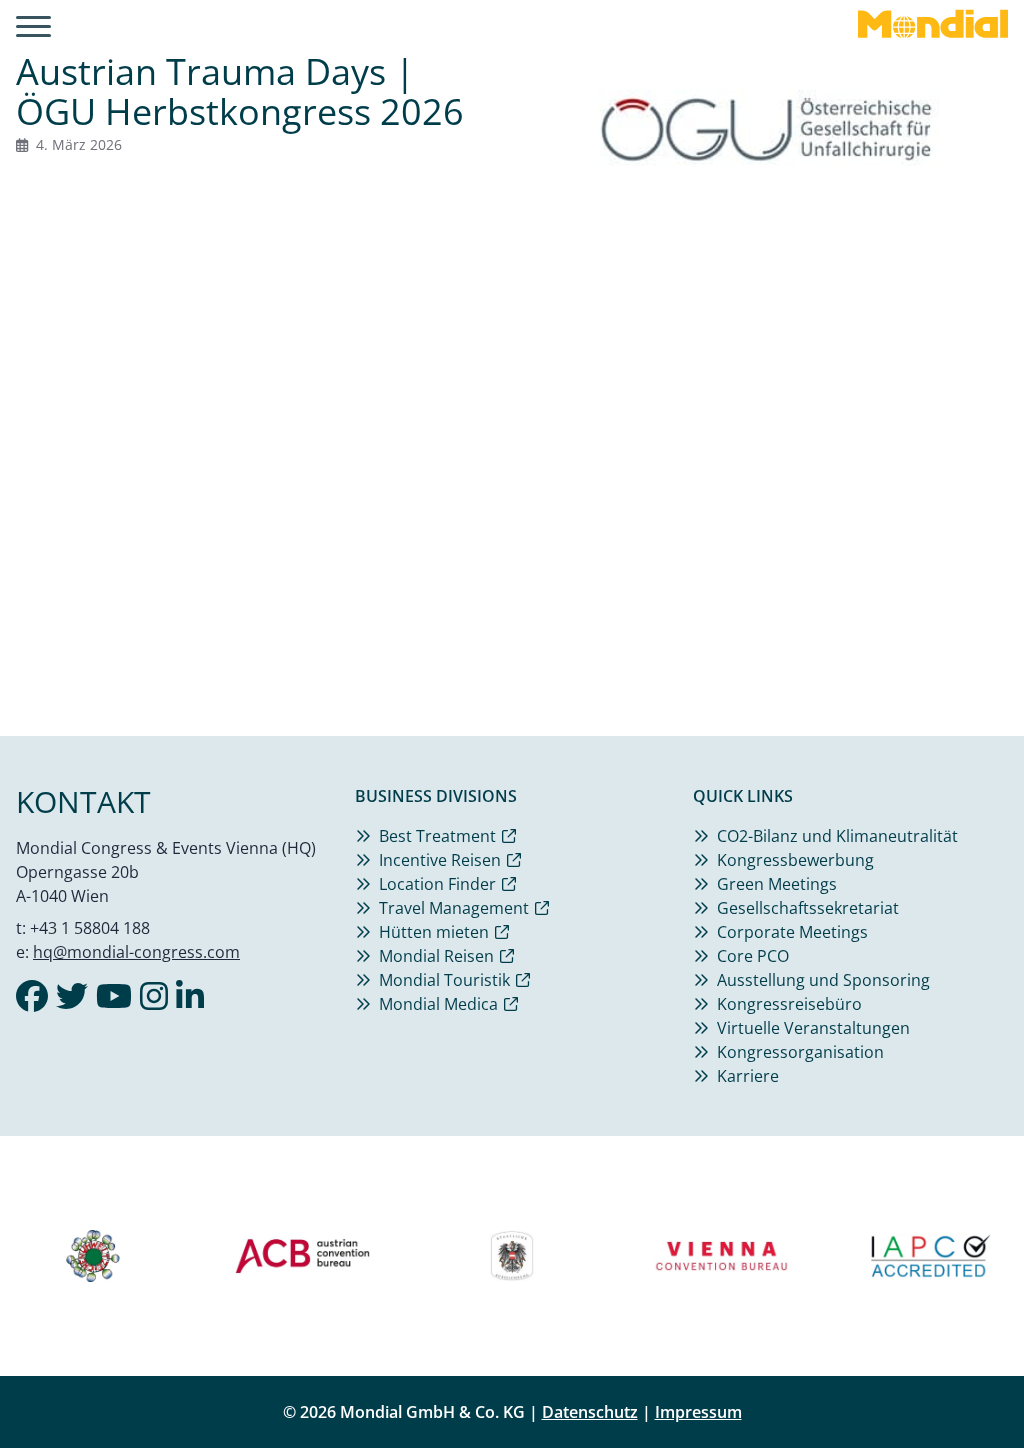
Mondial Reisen (436, 956)
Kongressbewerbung (795, 860)
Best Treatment (437, 836)
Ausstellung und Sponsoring (823, 980)
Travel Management (454, 908)
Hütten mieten (434, 932)
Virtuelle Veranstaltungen (813, 1028)
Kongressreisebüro (789, 1004)
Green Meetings (777, 884)
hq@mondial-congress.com (136, 952)
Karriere (748, 1076)
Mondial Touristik (444, 980)
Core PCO (753, 956)
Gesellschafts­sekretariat (808, 908)
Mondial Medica (438, 1004)
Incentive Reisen (440, 860)
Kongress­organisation (800, 1052)
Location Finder (437, 884)
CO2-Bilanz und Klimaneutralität (837, 836)
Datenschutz (590, 1412)
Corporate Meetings (792, 932)
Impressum (698, 1412)
